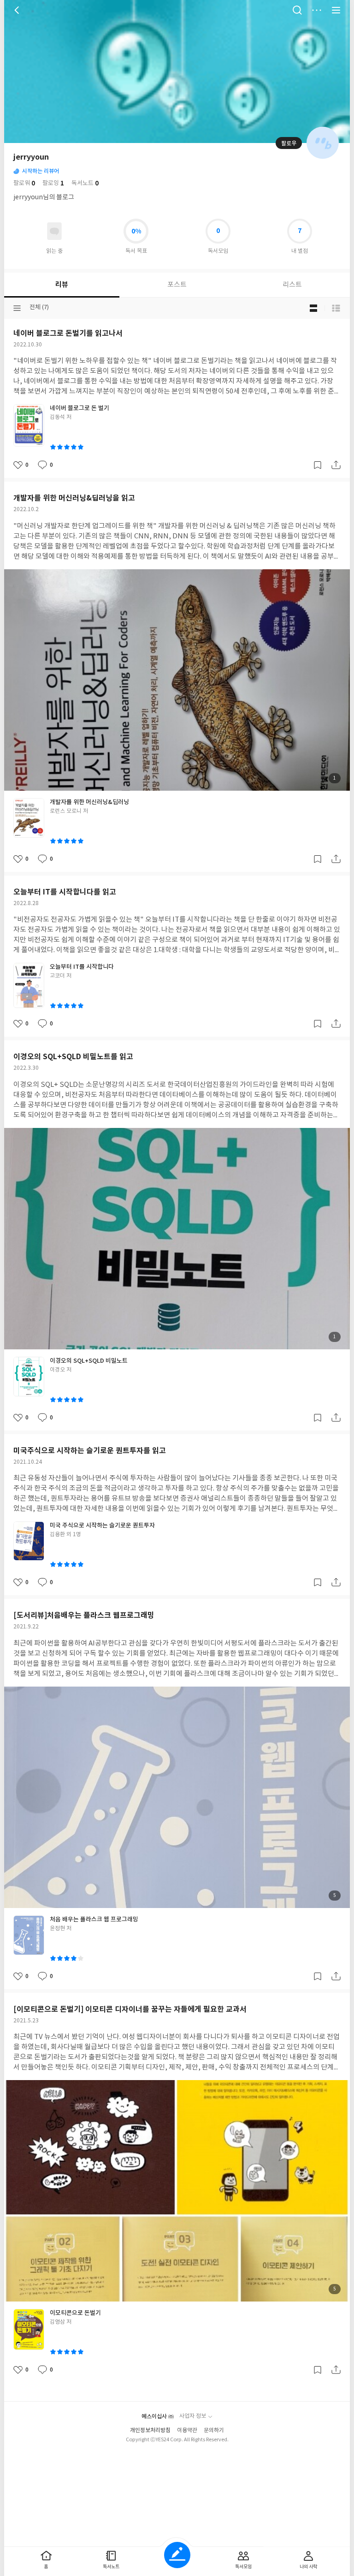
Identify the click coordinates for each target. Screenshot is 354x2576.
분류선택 (17, 308)
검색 (297, 10)
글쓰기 (177, 2555)
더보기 (317, 10)
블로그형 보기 (313, 308)
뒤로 (18, 10)
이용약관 (187, 2430)
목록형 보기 (336, 308)
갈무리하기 (318, 465)
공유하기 (336, 465)
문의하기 (214, 2430)
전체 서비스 (336, 10)
